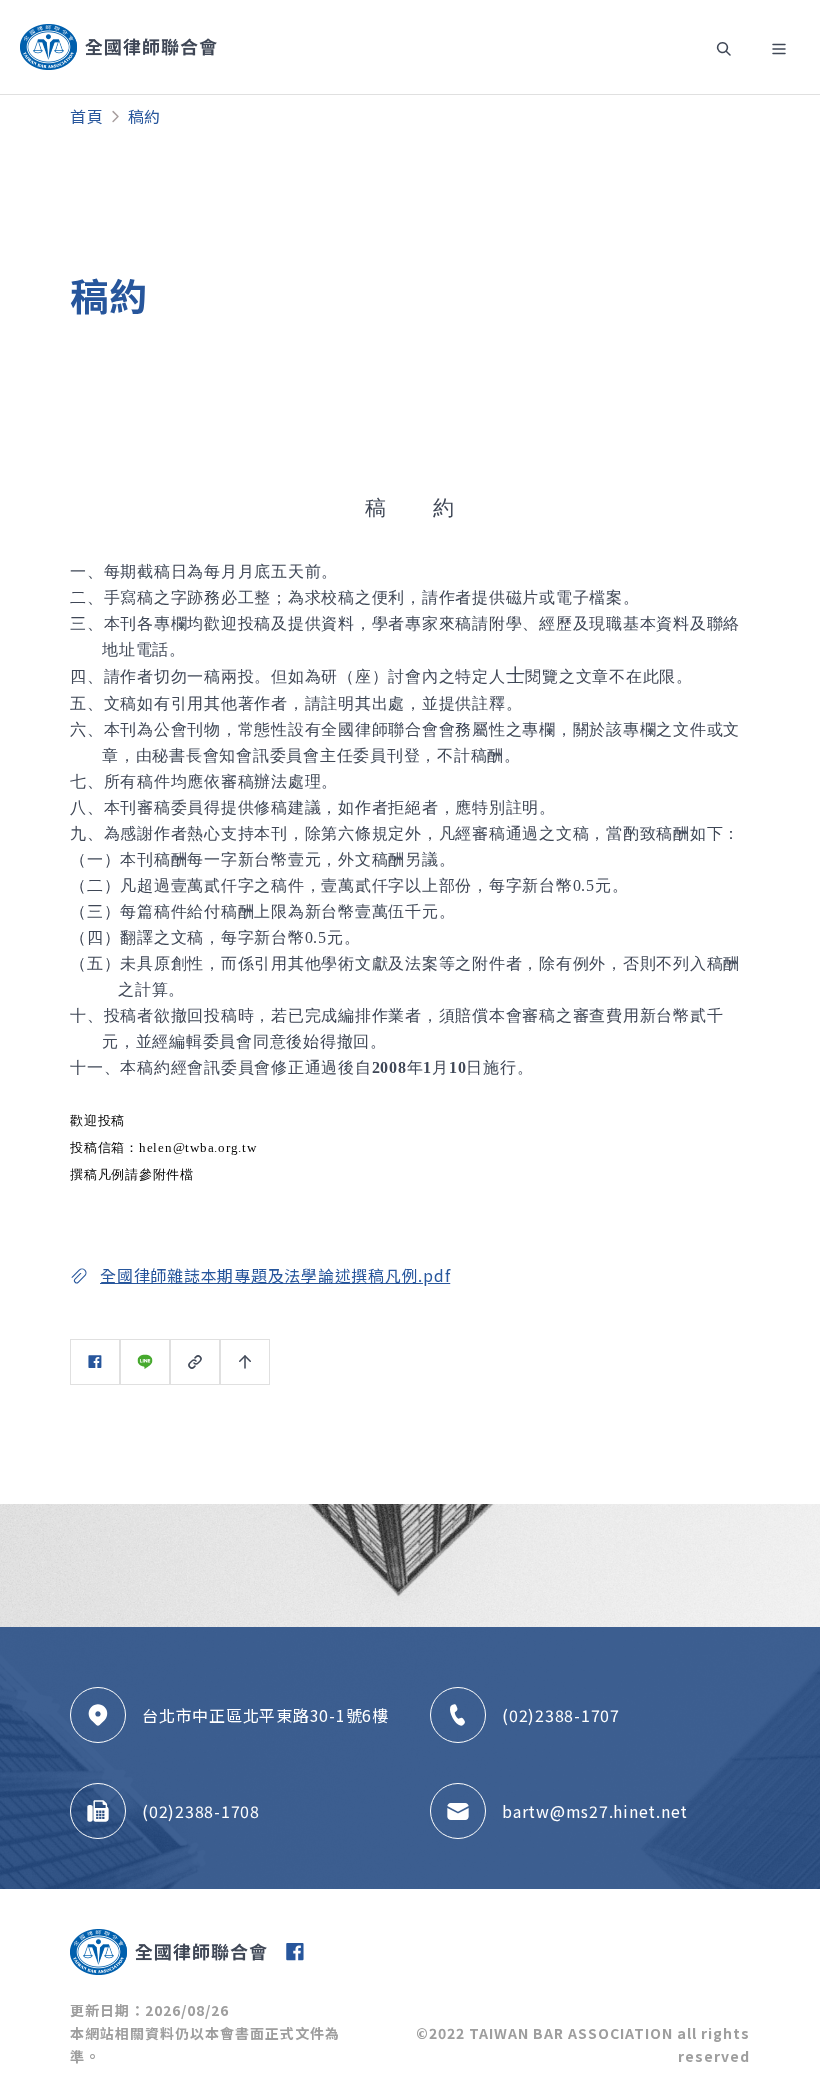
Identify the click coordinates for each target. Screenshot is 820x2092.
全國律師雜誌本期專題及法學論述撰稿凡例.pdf (275, 1275)
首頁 (87, 116)
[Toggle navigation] (724, 47)
